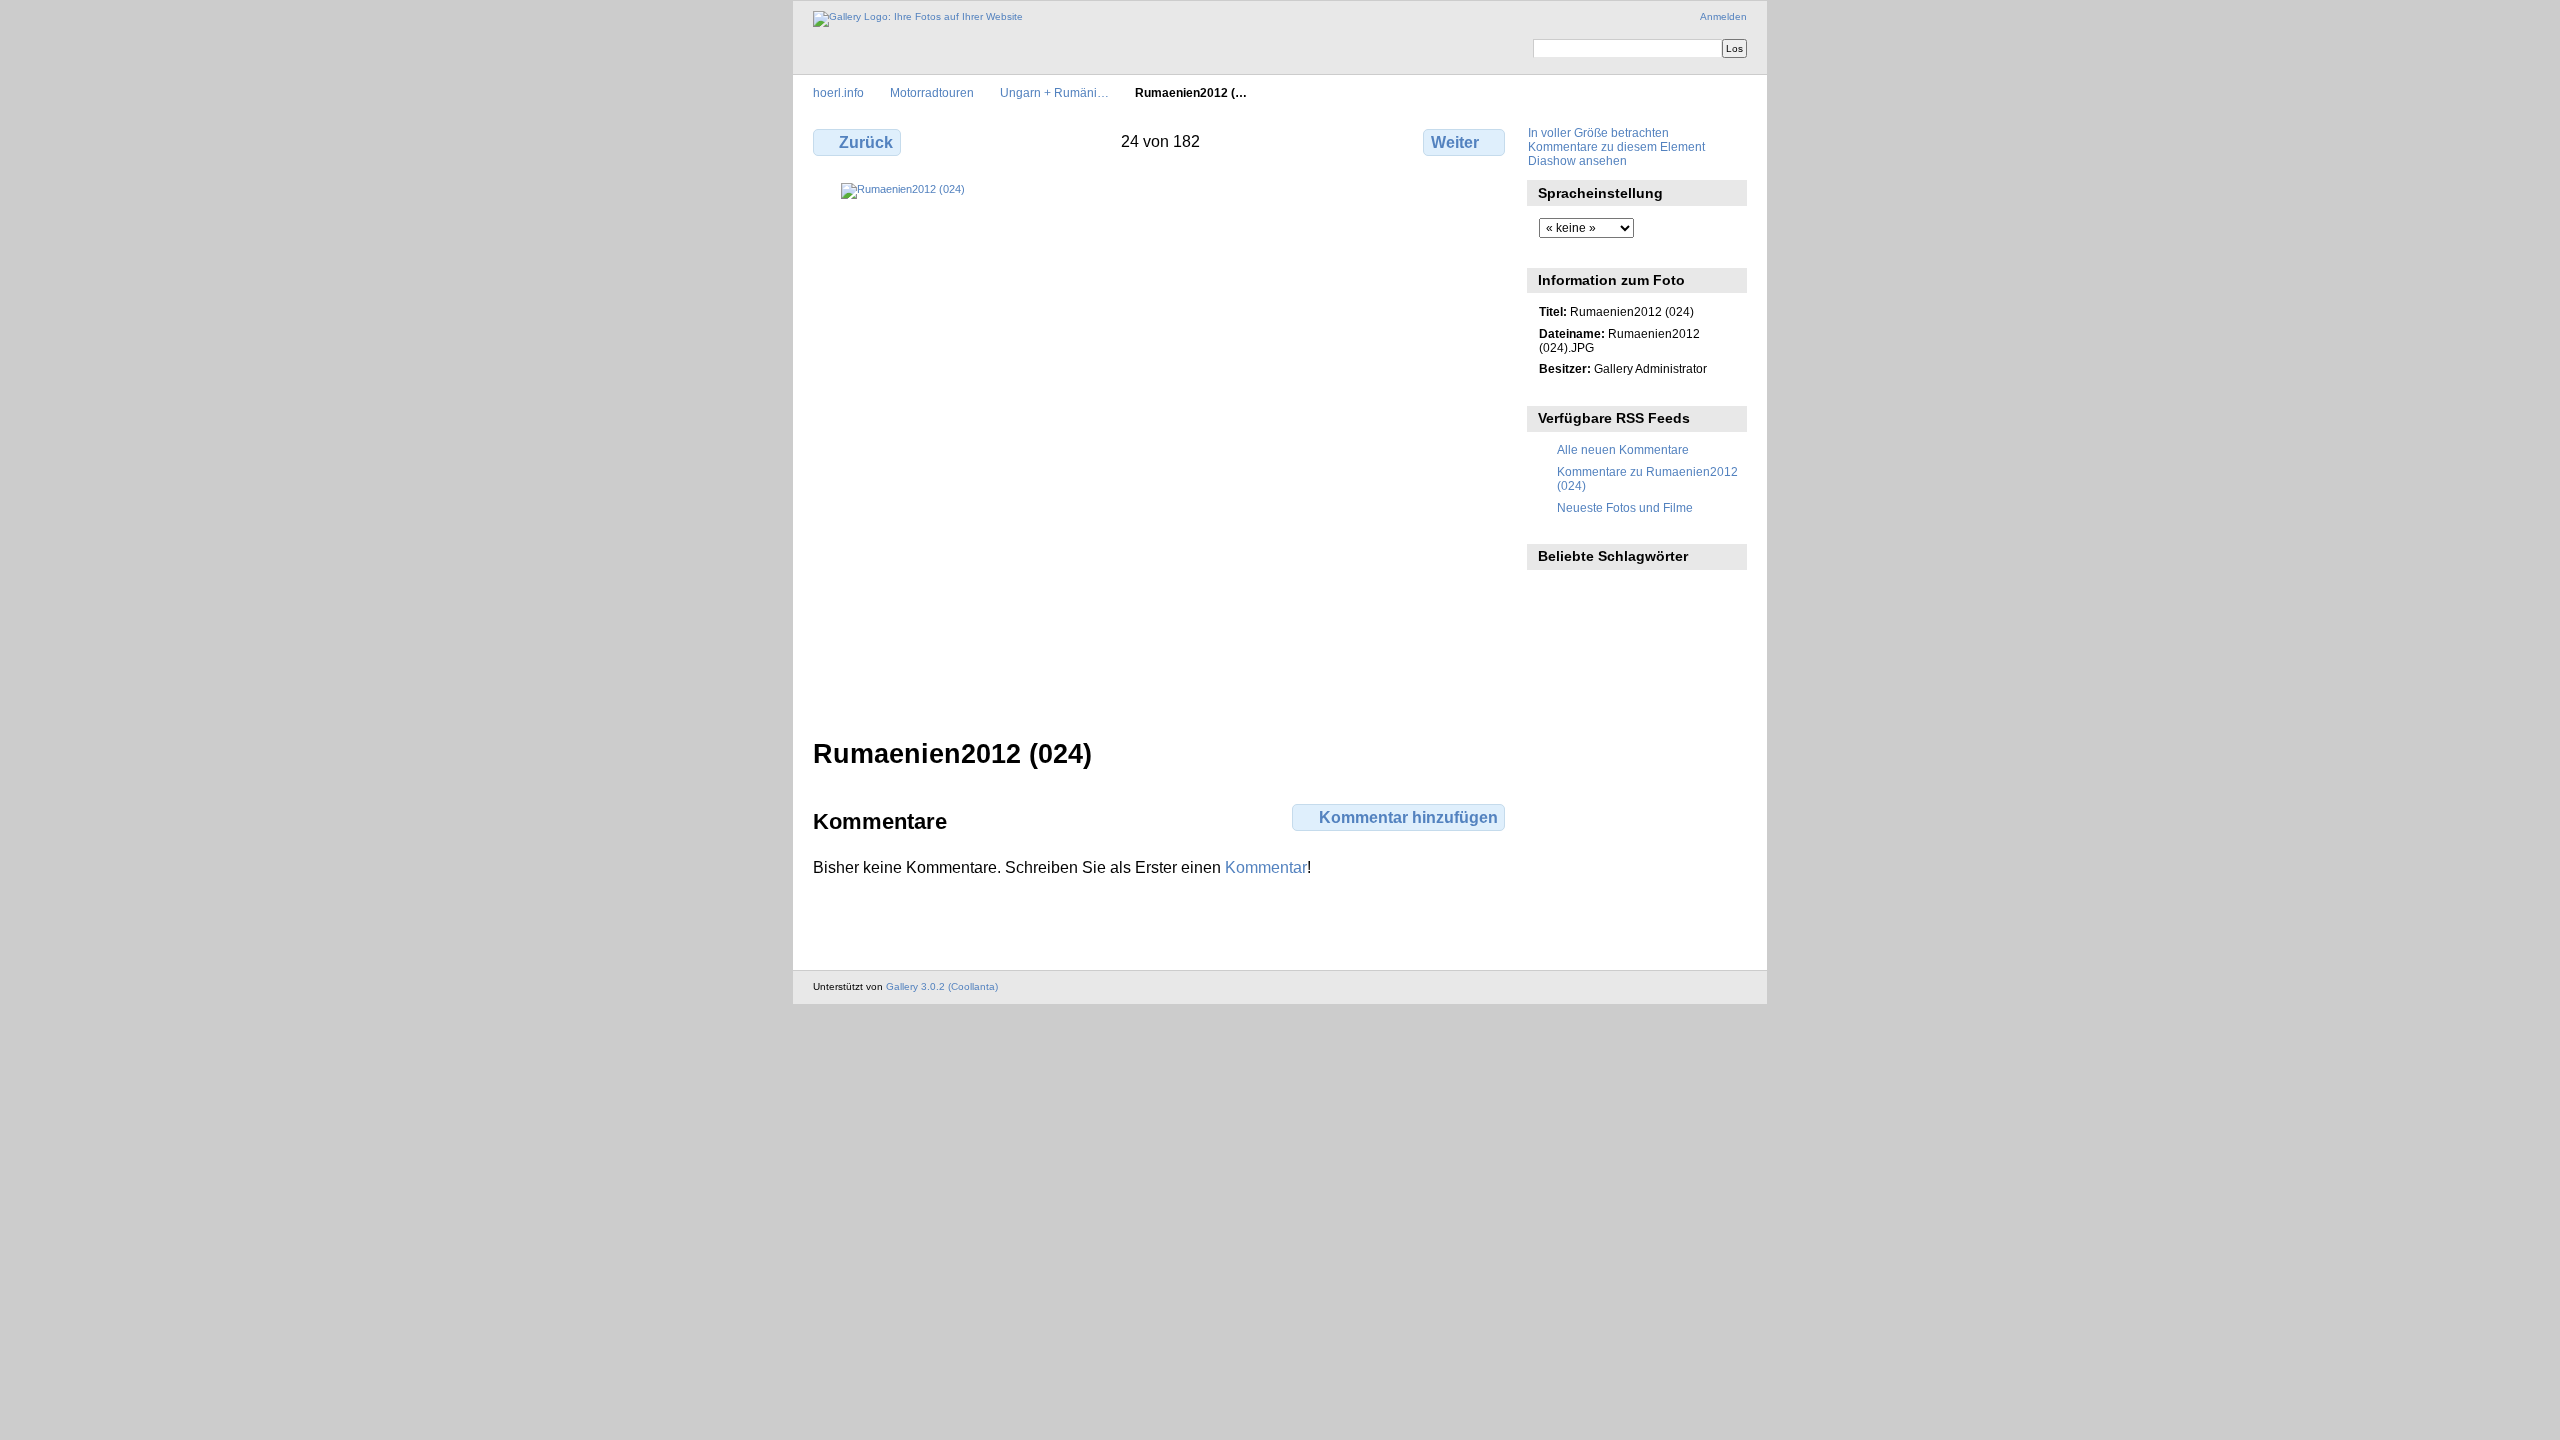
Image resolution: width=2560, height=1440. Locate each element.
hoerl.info (838, 92)
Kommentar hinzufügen (1408, 817)
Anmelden (1723, 16)
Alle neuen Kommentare (1623, 449)
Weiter (1455, 142)
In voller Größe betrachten (1598, 132)
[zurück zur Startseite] (918, 19)
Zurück (866, 142)
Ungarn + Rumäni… (1054, 92)
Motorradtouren (932, 92)
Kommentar (1266, 867)
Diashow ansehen (1577, 160)
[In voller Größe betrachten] (1161, 423)
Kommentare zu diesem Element (1616, 146)
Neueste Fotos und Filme (1625, 507)
